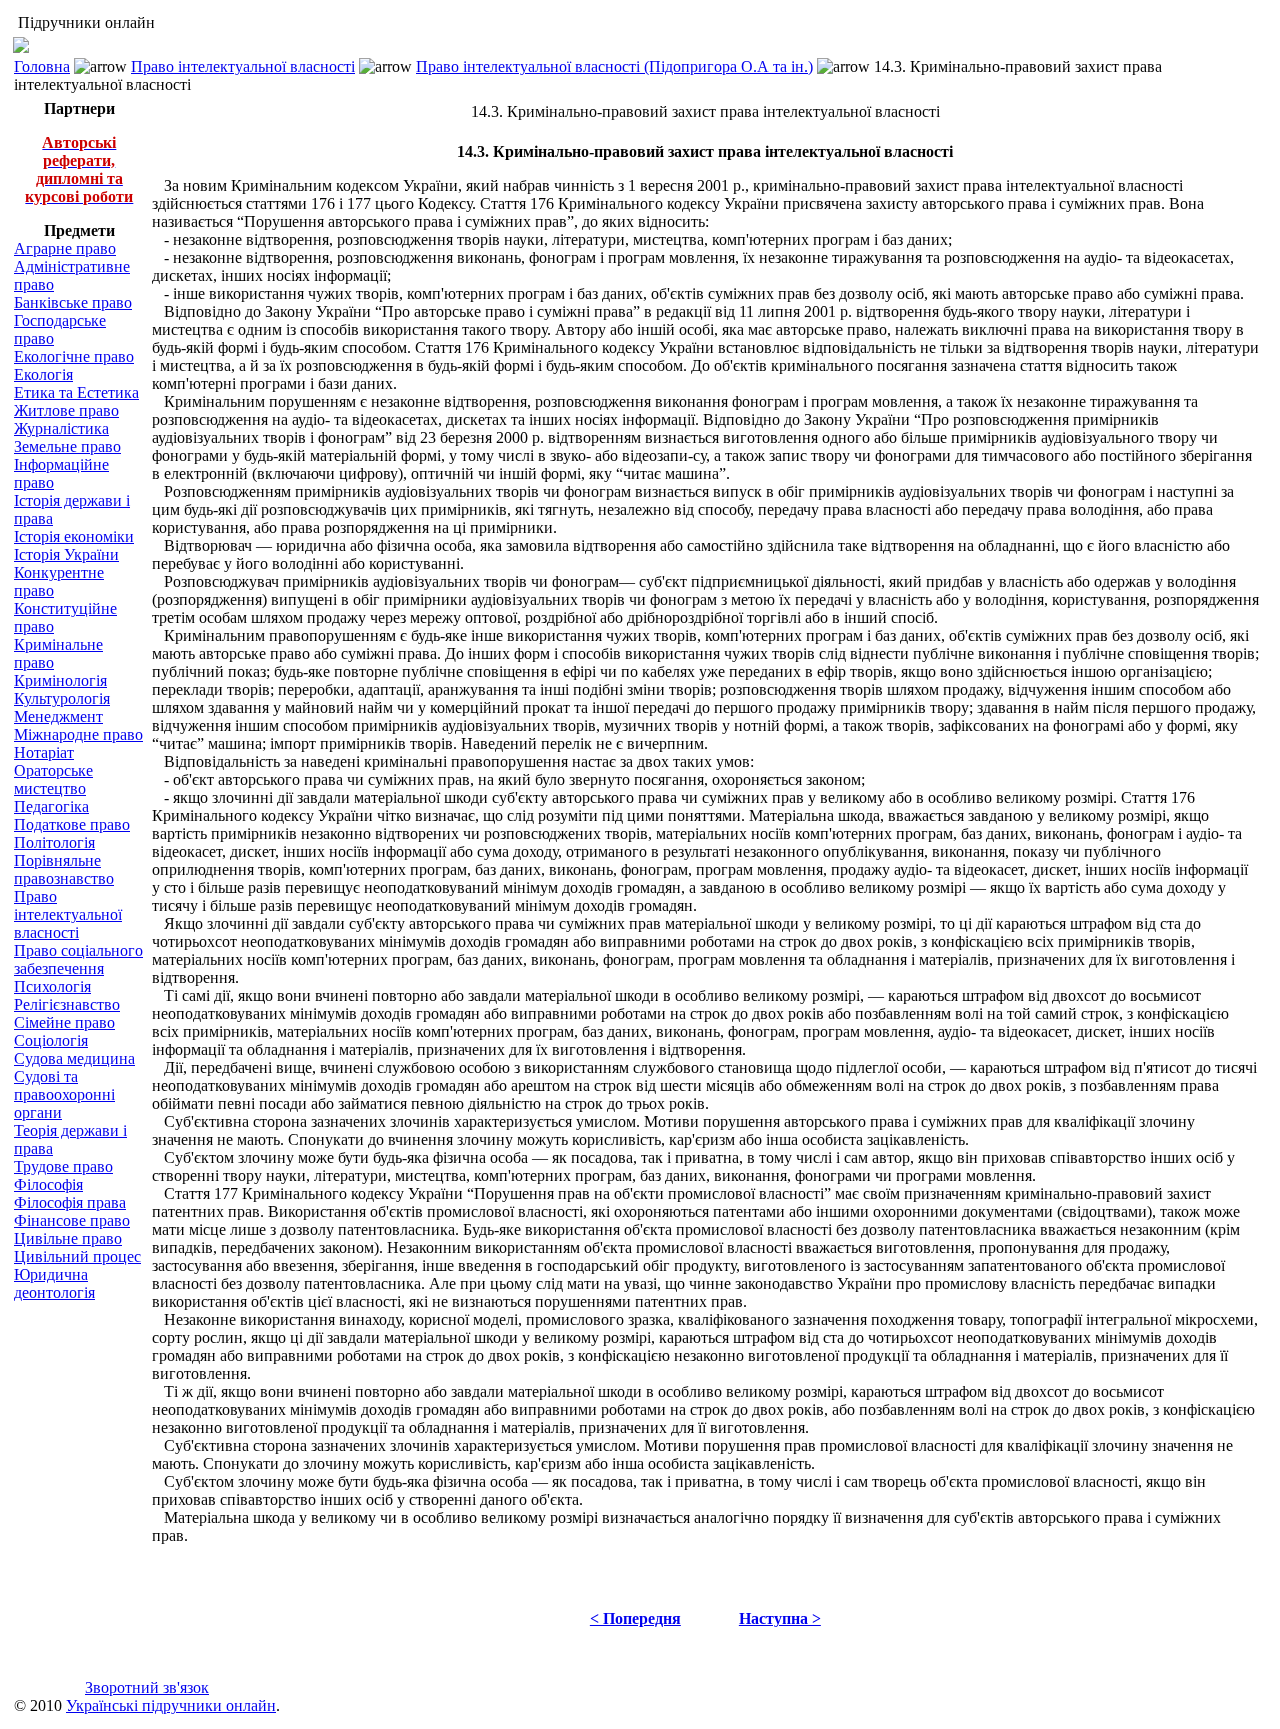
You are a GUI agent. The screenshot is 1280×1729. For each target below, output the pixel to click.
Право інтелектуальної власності (243, 66)
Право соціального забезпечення (78, 959)
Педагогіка (51, 806)
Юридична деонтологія (54, 1283)
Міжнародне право (78, 734)
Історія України (66, 554)
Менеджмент (58, 716)
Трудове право (63, 1166)
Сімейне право (64, 1022)
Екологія (43, 374)
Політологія (54, 842)
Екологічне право (74, 356)
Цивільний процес (77, 1256)
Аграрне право (65, 248)
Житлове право (66, 410)
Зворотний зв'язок (147, 1687)
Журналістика (61, 428)
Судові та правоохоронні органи (64, 1094)
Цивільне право (68, 1238)
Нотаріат (44, 752)
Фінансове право (72, 1220)
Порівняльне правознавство (64, 869)
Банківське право (73, 302)
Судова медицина (74, 1058)
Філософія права (70, 1202)
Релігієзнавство (67, 1004)
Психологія (52, 986)
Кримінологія (60, 680)
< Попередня (635, 1618)
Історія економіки (74, 536)
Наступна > (780, 1618)
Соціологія (51, 1040)
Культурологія (62, 698)
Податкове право (72, 824)
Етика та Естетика (76, 392)
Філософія (48, 1184)
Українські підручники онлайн (171, 1705)
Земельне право (67, 446)
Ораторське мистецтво (53, 779)
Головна (42, 66)
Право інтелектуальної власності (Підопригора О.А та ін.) (614, 66)
